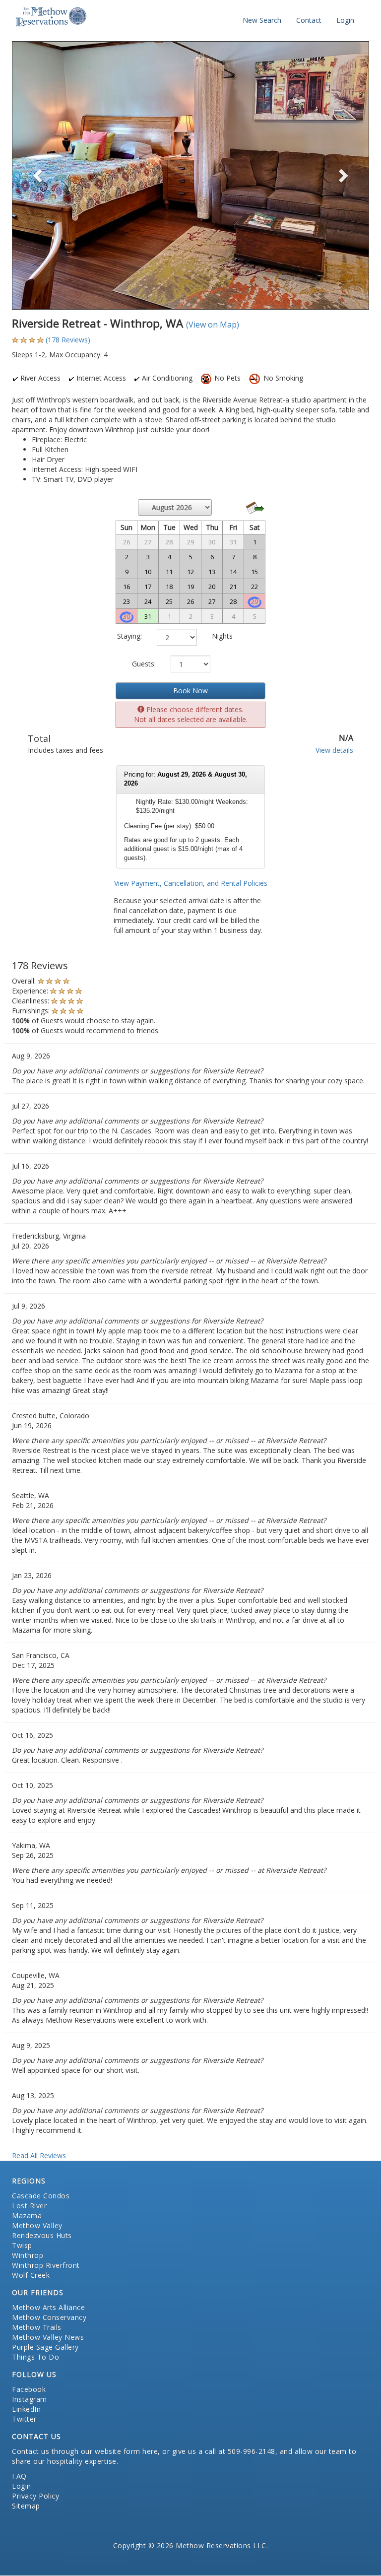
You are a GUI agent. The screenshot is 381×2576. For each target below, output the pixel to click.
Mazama (27, 2215)
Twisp (22, 2245)
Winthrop (28, 2255)
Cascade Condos (41, 2196)
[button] (39, 175)
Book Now (190, 691)
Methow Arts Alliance (48, 2307)
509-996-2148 (252, 2451)
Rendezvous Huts (42, 2235)
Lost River (29, 2206)
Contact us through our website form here (85, 2451)
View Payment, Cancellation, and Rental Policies (191, 883)
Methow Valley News (48, 2337)
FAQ (19, 2476)
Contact (309, 20)
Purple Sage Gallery (45, 2347)
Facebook (29, 2389)
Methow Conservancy (49, 2317)
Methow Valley (37, 2225)
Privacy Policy (35, 2496)
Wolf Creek (31, 2275)
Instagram (30, 2399)
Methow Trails (37, 2327)
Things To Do (35, 2357)
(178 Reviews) (68, 340)
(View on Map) (213, 325)
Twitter (24, 2419)
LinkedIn (26, 2409)
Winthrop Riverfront (46, 2265)
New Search (262, 20)
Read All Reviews (39, 2155)
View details (334, 750)
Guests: (144, 664)
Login (345, 20)
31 (148, 616)
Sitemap (26, 2506)
